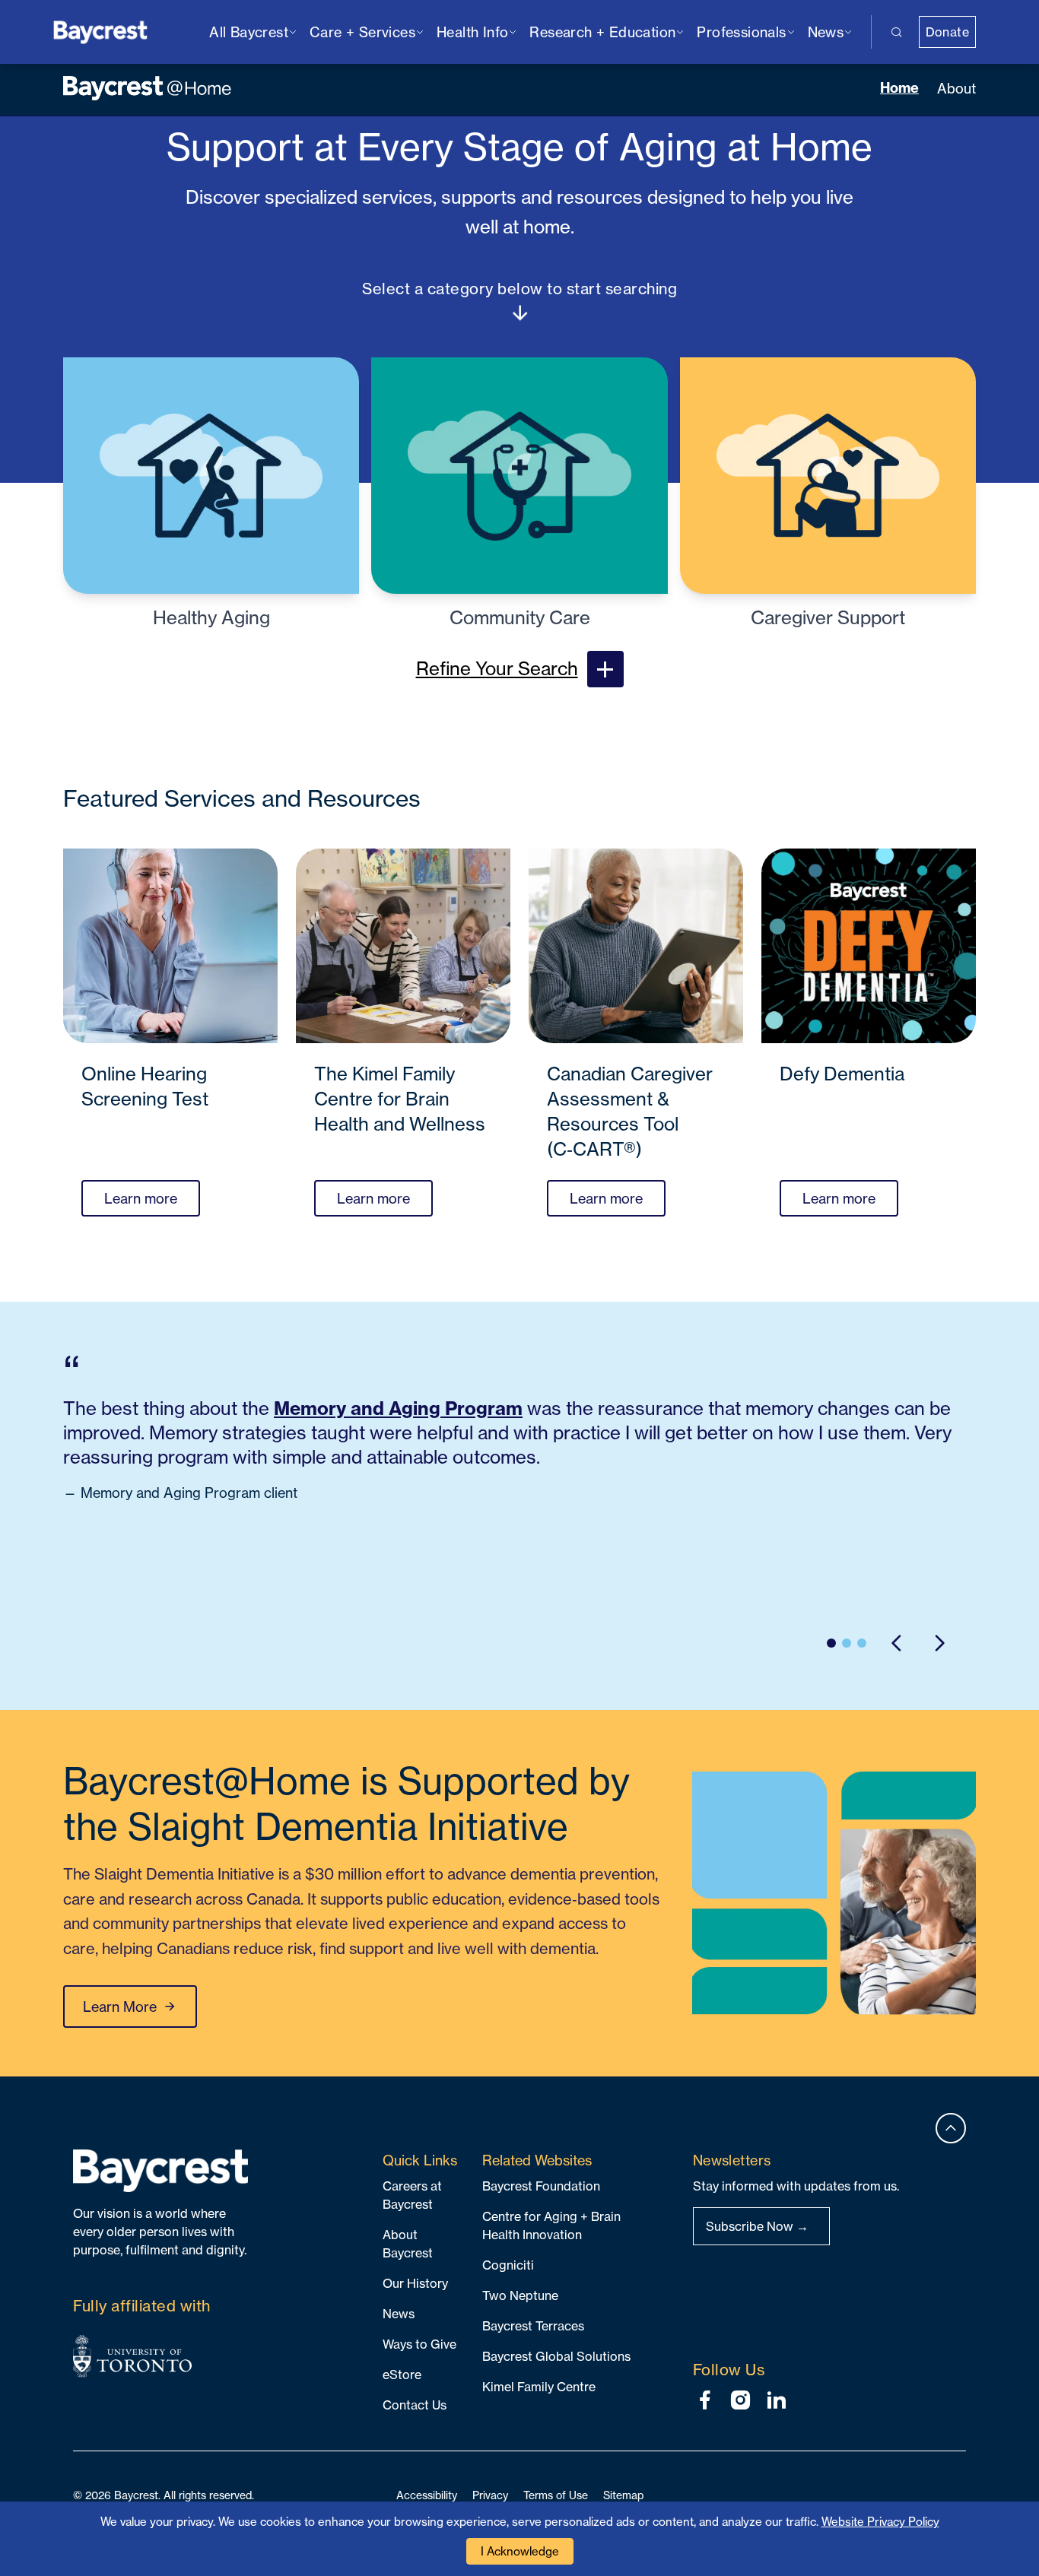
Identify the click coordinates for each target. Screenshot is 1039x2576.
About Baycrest (408, 2244)
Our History (415, 2283)
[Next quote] (939, 1643)
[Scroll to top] (951, 2128)
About (956, 88)
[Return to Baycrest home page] (101, 31)
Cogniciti (508, 2265)
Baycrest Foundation (541, 2186)
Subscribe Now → (757, 2226)
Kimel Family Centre (539, 2387)
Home (899, 88)
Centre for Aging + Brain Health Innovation (551, 2225)
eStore (402, 2375)
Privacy (490, 2495)
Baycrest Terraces (533, 2326)
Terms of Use (556, 2495)
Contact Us (415, 2405)
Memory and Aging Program (398, 1408)
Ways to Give (419, 2344)
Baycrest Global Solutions (556, 2356)
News (399, 2314)
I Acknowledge (520, 2551)
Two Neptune (520, 2295)
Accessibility (427, 2495)
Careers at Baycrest (412, 2195)
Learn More (120, 2007)
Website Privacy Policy (880, 2522)
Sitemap (623, 2495)
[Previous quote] (897, 1643)
